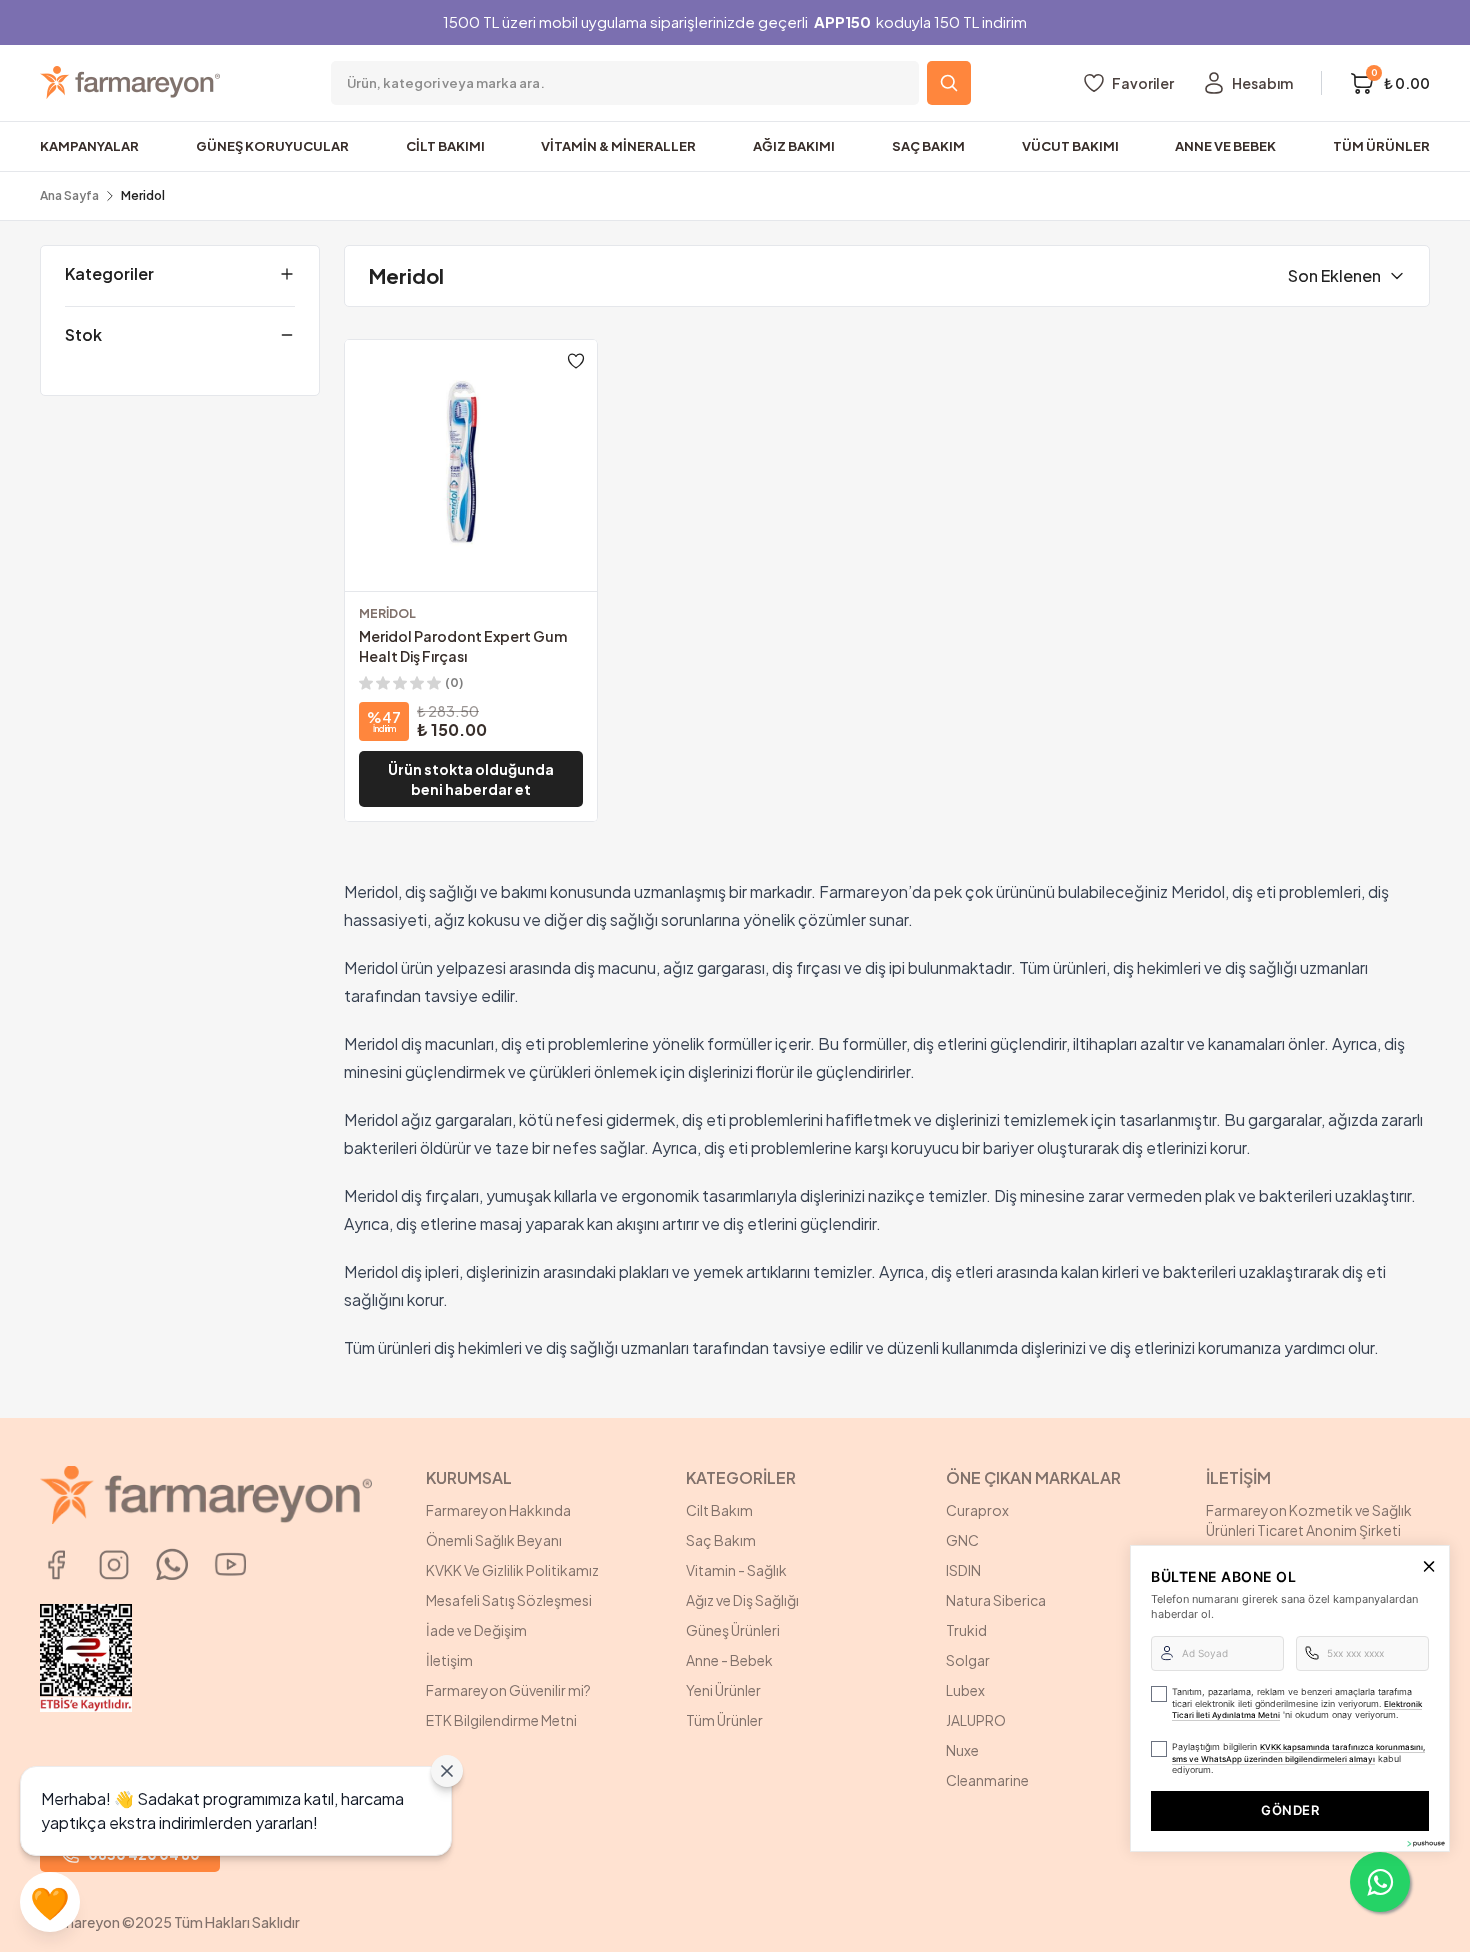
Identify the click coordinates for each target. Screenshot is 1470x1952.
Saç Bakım (721, 1540)
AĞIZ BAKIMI (794, 146)
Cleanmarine (987, 1780)
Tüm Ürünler (724, 1720)
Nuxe (962, 1750)
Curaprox (977, 1510)
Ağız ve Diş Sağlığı (742, 1600)
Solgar (968, 1660)
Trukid (966, 1630)
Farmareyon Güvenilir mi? (508, 1690)
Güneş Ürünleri (733, 1630)
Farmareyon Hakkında (498, 1510)
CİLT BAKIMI (445, 146)
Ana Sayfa (69, 195)
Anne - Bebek (729, 1660)
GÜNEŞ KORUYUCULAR (272, 146)
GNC (962, 1540)
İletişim (449, 1660)
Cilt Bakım (719, 1510)
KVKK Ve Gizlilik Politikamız (512, 1570)
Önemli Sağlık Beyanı (494, 1540)
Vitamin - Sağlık (736, 1570)
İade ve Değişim (476, 1630)
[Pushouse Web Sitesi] (1425, 1843)
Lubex (965, 1690)
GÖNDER (1290, 1810)
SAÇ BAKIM (928, 146)
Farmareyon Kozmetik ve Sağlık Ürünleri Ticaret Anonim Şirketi (1309, 1520)
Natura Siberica (996, 1600)
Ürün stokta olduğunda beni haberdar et (471, 779)
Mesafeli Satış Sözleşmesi (509, 1600)
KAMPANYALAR (89, 146)
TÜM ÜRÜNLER (1381, 146)
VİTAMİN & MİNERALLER (618, 146)
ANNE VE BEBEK (1225, 146)
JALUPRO (976, 1720)
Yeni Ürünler (723, 1690)
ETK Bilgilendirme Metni (501, 1720)
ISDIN (963, 1570)
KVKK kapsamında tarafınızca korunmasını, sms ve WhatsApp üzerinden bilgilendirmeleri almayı (1298, 1753)
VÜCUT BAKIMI (1070, 146)
